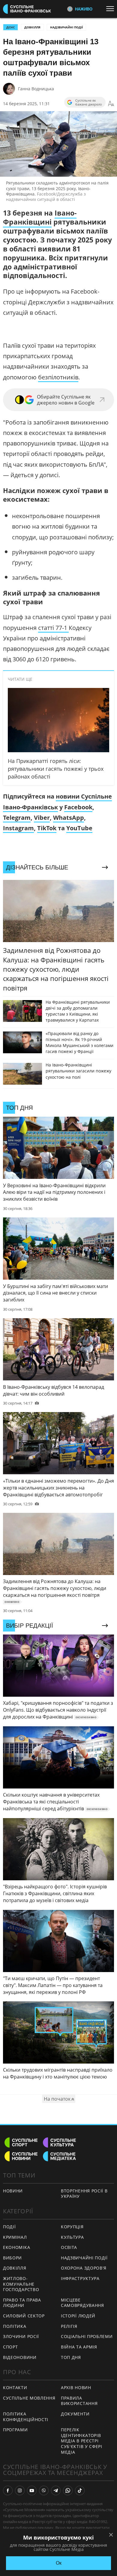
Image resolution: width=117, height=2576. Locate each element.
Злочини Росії (21, 2336)
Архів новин (76, 2387)
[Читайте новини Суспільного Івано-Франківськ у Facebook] (8, 2490)
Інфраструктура (80, 2278)
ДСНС (10, 27)
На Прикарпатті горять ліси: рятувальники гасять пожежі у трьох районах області (56, 769)
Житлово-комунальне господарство (21, 2284)
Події (9, 2227)
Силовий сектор (24, 2316)
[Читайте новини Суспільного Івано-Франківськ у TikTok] (80, 2490)
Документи (75, 2414)
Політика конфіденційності (26, 2417)
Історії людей (78, 2316)
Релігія (69, 2326)
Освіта (69, 2247)
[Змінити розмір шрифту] (111, 104)
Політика (15, 2326)
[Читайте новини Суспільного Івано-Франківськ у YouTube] (32, 2490)
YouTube (79, 828)
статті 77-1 (53, 628)
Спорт (10, 2347)
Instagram (18, 828)
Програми (15, 2430)
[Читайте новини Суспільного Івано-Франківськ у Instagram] (20, 2490)
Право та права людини (22, 2303)
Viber (42, 818)
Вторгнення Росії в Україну (84, 2194)
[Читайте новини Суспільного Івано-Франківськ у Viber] (44, 2490)
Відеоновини (20, 2357)
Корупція (72, 2227)
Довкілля (32, 27)
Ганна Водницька (36, 89)
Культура (72, 2237)
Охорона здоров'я (84, 2268)
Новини (13, 2191)
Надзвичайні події (66, 27)
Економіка (16, 2247)
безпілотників (58, 377)
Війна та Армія (79, 2347)
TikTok (47, 828)
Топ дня (71, 2357)
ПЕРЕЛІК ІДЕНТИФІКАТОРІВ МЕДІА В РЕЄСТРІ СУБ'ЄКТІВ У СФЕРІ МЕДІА (82, 2441)
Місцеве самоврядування (82, 2303)
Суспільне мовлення (29, 2398)
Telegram (17, 818)
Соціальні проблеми (87, 2336)
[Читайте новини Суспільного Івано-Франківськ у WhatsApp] (68, 2490)
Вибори (12, 2258)
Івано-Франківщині (40, 217)
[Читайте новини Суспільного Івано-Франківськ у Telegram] (56, 2490)
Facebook (78, 807)
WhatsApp (69, 818)
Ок (59, 2563)
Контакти (15, 2387)
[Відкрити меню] (112, 9)
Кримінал (15, 2237)
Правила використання (79, 2401)
